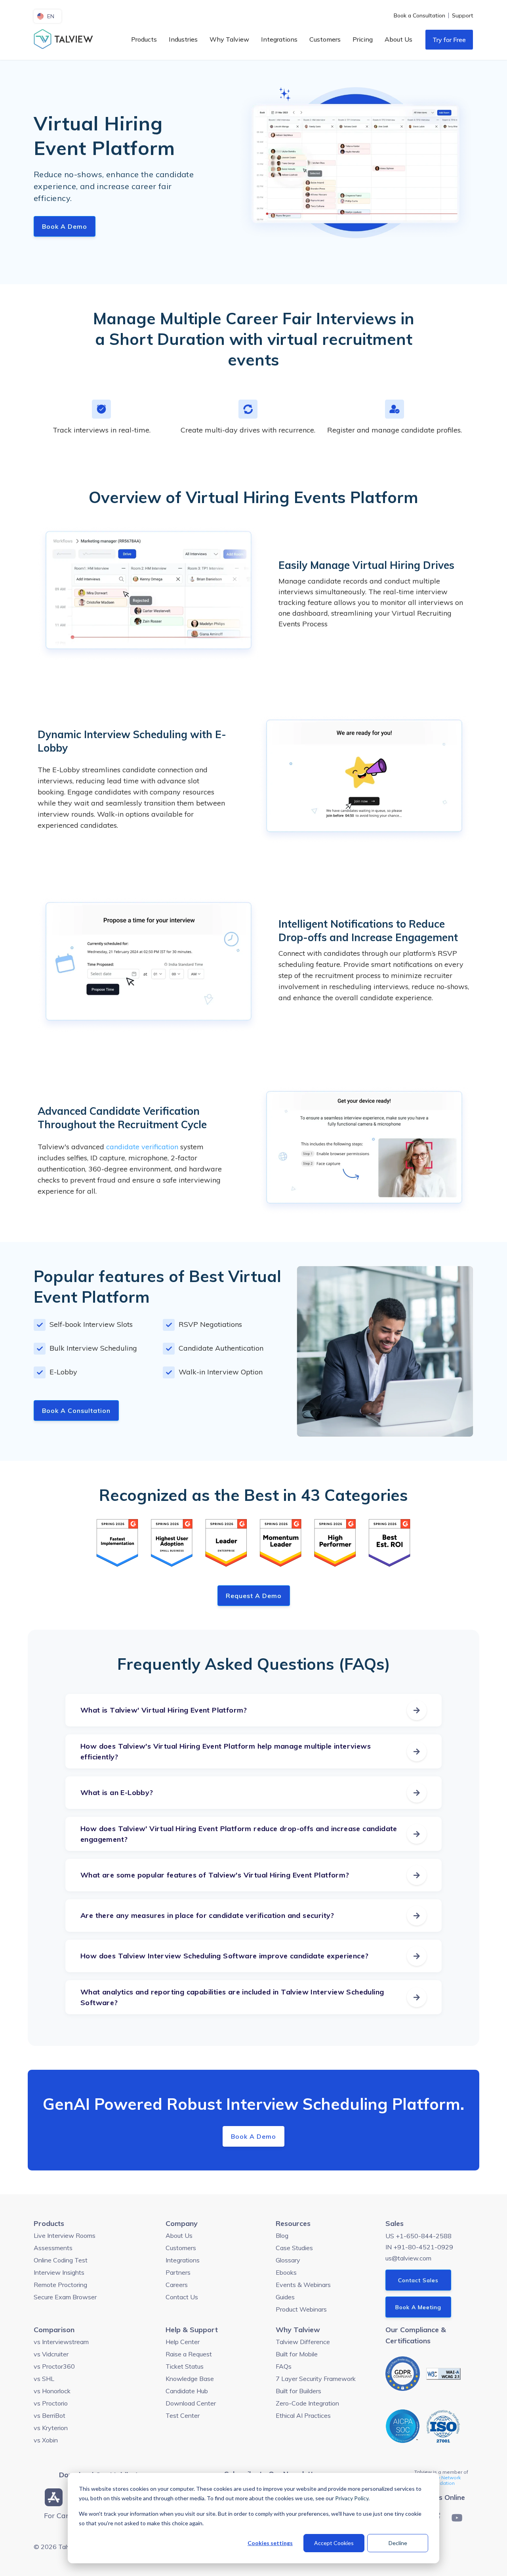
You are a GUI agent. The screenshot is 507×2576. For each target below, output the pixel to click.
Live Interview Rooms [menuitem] (65, 2235)
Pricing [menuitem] (363, 39)
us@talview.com (408, 2258)
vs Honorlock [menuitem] (52, 2391)
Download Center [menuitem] (191, 2403)
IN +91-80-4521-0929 (419, 2247)
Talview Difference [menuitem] (303, 2342)
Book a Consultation (76, 1410)
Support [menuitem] (463, 15)
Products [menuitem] (144, 39)
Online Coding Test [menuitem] (61, 2260)
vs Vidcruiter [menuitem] (51, 2354)
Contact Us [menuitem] (182, 2297)
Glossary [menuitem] (288, 2260)
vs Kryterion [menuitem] (51, 2428)
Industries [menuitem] (183, 39)
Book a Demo (65, 226)
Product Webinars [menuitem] (301, 2309)
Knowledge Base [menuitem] (190, 2379)
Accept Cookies (334, 2543)
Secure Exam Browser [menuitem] (65, 2297)
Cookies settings (270, 2543)
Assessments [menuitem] (53, 2248)
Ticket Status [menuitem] (185, 2366)
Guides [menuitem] (285, 2297)
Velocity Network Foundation (441, 2480)
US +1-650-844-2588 (418, 2236)
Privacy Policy (352, 2498)
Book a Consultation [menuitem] (419, 15)
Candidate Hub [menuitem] (187, 2391)
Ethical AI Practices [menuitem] (303, 2415)
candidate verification (142, 1147)
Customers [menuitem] (325, 39)
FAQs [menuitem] (284, 2366)
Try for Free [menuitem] (449, 40)
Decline (398, 2543)
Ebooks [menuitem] (286, 2272)
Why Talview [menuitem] (229, 39)
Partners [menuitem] (178, 2272)
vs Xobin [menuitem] (46, 2440)
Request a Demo (254, 1596)
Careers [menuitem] (177, 2285)
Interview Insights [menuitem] (59, 2272)
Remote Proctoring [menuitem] (60, 2285)
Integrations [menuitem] (279, 39)
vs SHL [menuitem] (44, 2379)
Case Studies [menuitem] (294, 2248)
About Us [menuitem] (398, 39)
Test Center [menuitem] (183, 2415)
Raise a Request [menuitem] (189, 2354)
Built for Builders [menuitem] (298, 2391)
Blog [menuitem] (282, 2235)
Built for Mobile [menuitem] (297, 2354)
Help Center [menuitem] (183, 2342)
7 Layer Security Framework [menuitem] (316, 2379)
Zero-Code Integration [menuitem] (307, 2403)
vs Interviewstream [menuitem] (61, 2342)
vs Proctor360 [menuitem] (54, 2366)
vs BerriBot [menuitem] (50, 2415)
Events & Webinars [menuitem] (303, 2285)
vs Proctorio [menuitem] (51, 2403)
